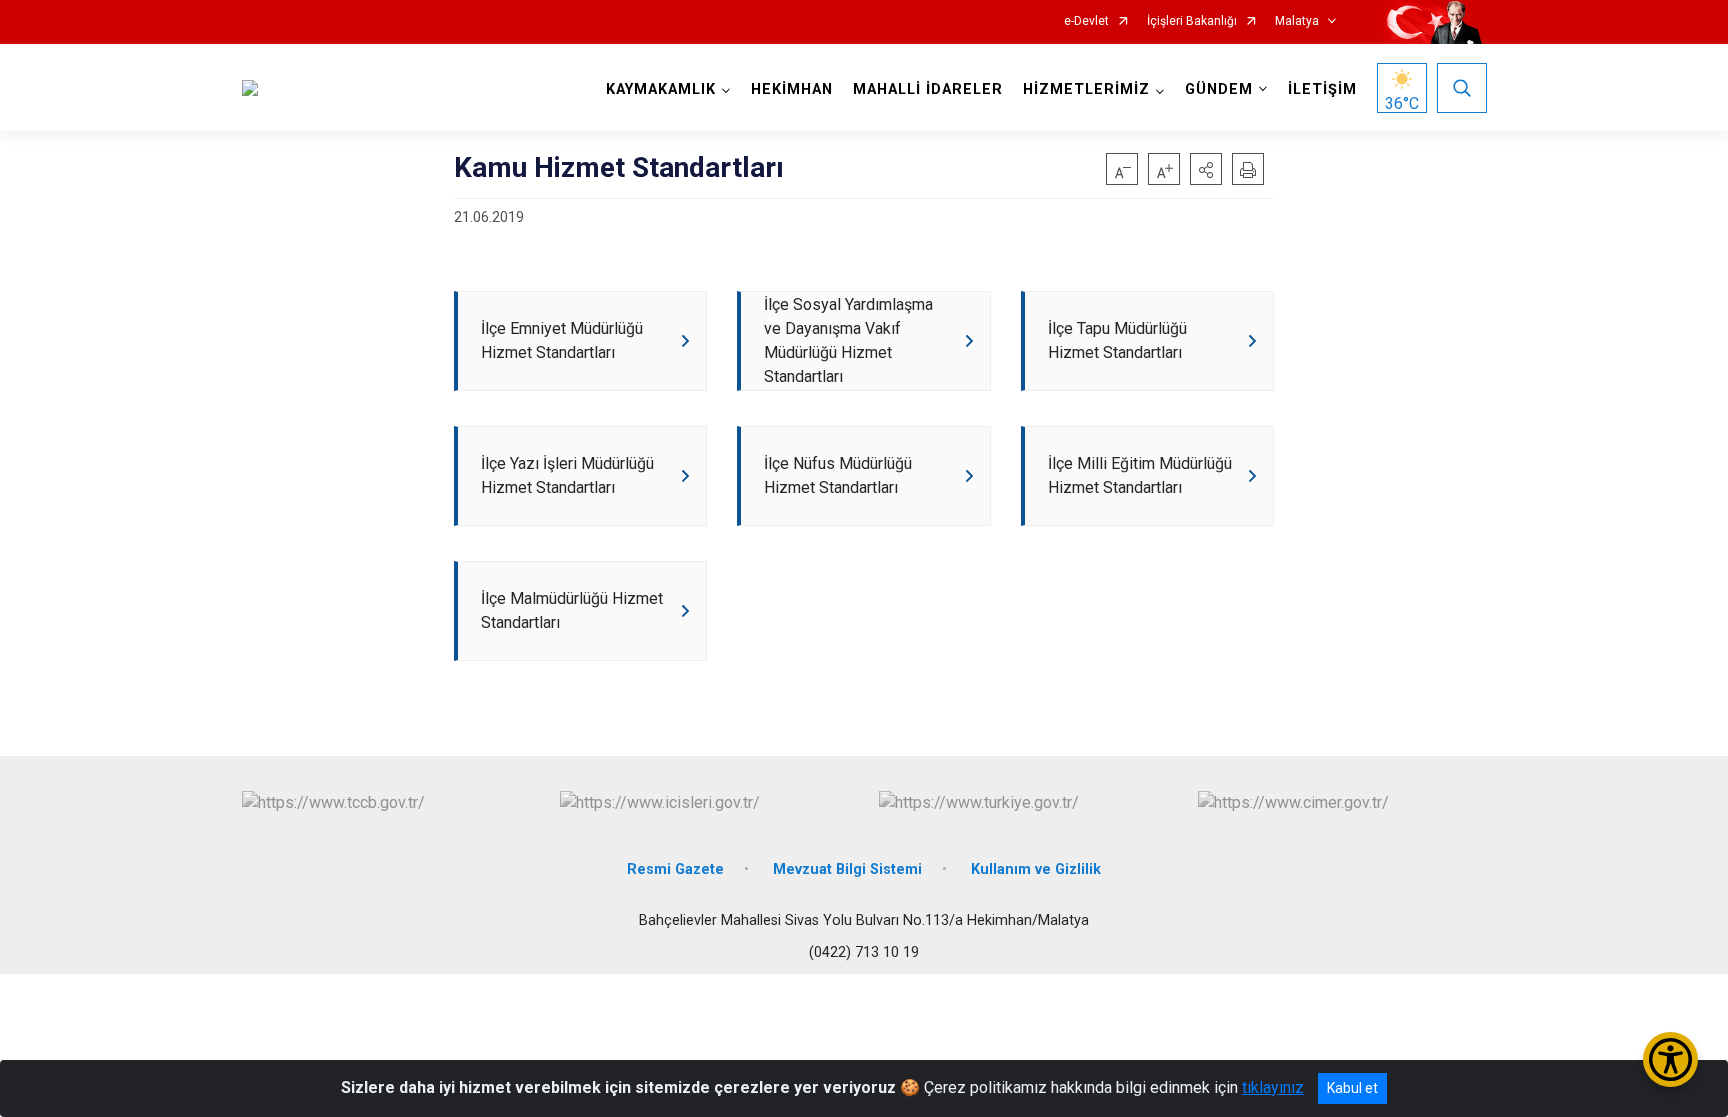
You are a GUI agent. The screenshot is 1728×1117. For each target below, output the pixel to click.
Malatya (1297, 21)
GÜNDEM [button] (1219, 89)
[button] (1206, 169)
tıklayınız (1273, 1087)
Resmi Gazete (675, 869)
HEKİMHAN (792, 89)
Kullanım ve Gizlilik (1036, 869)
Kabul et (1352, 1088)
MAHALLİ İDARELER (928, 89)
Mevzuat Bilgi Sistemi (847, 869)
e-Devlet (1086, 21)
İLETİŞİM (1322, 89)
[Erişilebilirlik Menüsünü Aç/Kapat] (1670, 1059)
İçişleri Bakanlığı (1192, 21)
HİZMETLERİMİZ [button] (1086, 89)
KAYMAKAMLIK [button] (661, 89)
